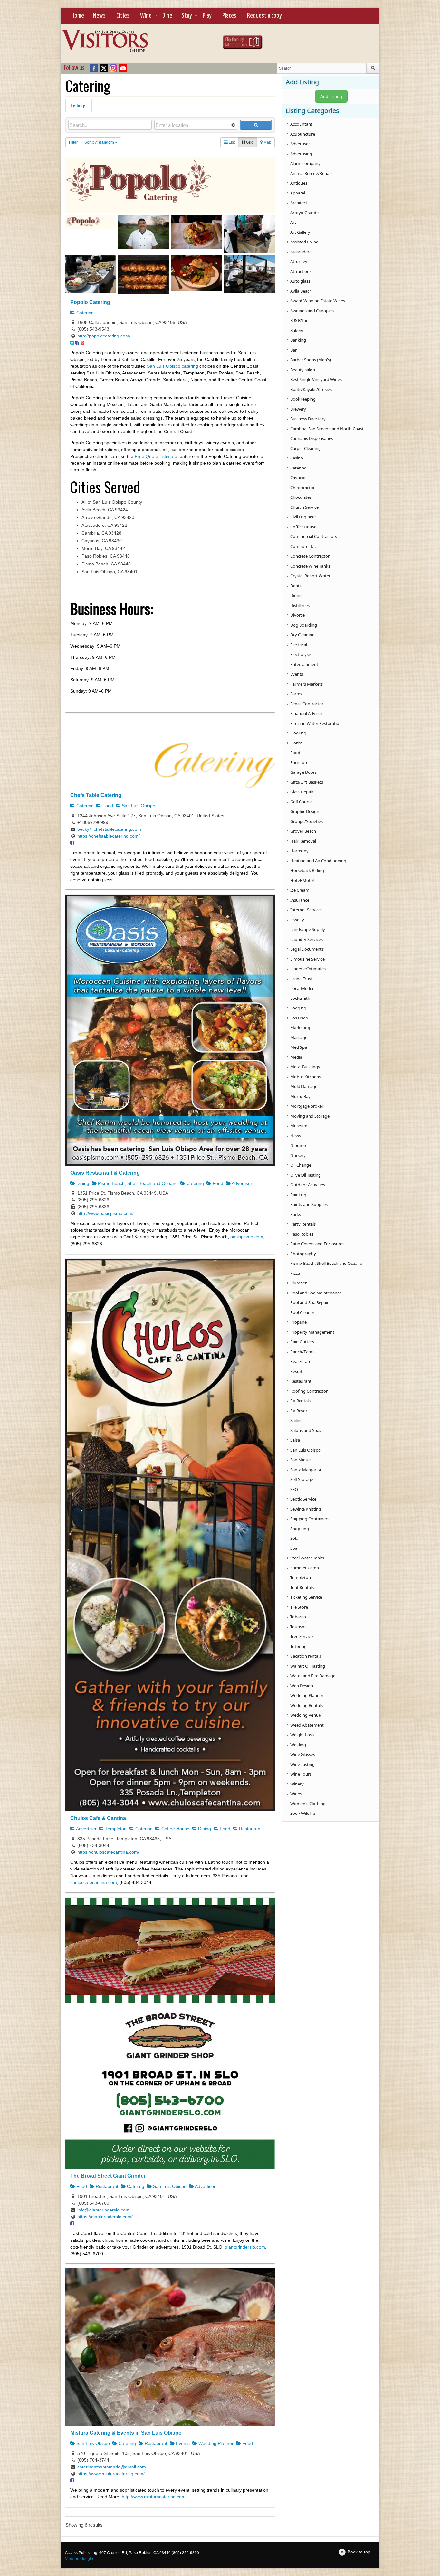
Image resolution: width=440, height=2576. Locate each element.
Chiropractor (302, 488)
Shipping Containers (310, 1519)
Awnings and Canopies (312, 311)
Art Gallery (300, 232)
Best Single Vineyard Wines (316, 379)
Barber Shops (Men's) (311, 360)
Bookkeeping (303, 399)
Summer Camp (305, 1568)
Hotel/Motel (302, 880)
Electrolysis (301, 654)
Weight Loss (302, 1735)
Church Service (304, 507)
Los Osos (299, 1018)
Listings (79, 105)
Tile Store (299, 1607)
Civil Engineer (303, 517)
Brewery (298, 409)
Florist (296, 743)
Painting (298, 1195)
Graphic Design (305, 811)
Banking (298, 340)
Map (267, 142)
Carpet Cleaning (306, 448)
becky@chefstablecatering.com (109, 829)
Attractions (301, 271)
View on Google (79, 2559)
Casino (297, 458)
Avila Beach (301, 291)
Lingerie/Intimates (308, 969)
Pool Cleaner (302, 1312)
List (231, 142)
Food (107, 806)
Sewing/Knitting (306, 1509)
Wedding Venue (306, 1715)
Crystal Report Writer (310, 576)
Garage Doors (303, 772)
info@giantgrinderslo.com (103, 2210)
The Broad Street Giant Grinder (108, 2176)
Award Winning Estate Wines (318, 301)
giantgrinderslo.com (245, 2247)
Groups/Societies (306, 821)
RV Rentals (300, 1401)
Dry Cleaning (302, 635)
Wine (146, 16)
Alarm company (305, 163)
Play (207, 16)
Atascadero (301, 252)
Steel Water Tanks (307, 1558)
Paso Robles (302, 1234)
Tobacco (298, 1617)
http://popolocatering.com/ (104, 336)
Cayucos (298, 478)
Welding (298, 1745)
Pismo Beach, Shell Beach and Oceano (137, 1183)
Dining (82, 1183)
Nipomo (298, 1145)
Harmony (299, 851)
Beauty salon (303, 370)
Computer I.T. (303, 546)
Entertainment (304, 664)
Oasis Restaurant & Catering (105, 1173)
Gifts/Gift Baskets (307, 782)
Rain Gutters (302, 1342)
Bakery (297, 330)
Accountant (301, 124)
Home (78, 16)
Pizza (295, 1273)
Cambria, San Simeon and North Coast (327, 429)
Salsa (295, 1440)
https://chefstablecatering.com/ (109, 836)
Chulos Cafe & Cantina (98, 1818)
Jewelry (297, 920)
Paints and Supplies (309, 1204)
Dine (167, 16)
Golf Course (301, 802)
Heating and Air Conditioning (318, 861)
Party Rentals (303, 1224)
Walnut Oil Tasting (308, 1666)
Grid (249, 142)
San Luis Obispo (138, 806)
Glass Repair (302, 792)
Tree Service (301, 1636)
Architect (299, 203)
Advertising (301, 154)
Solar (295, 1538)
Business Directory (308, 419)
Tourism (298, 1627)
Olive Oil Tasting (306, 1175)
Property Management (312, 1332)
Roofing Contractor (309, 1391)
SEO (294, 1489)
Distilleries (300, 605)
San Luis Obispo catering (172, 366)
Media (296, 1057)
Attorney (299, 261)
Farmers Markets (306, 684)
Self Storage (302, 1479)
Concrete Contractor (310, 556)
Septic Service (303, 1499)
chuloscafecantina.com (94, 1882)
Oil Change (301, 1165)
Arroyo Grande (304, 213)
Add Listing (331, 96)
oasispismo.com (247, 1237)
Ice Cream (300, 890)
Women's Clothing (308, 1804)
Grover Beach (303, 831)
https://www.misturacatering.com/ (111, 2474)
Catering (84, 313)
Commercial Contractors (314, 536)
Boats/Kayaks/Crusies (311, 389)
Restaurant (250, 1829)
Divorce (297, 615)
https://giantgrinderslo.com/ (105, 2217)
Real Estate (301, 1361)
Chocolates (301, 497)
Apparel (298, 193)
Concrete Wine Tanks (310, 566)
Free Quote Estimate (156, 456)
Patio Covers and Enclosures (317, 1244)
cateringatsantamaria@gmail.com (112, 2467)
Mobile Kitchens (306, 1077)
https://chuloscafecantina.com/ (108, 1852)
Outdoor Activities (308, 1185)
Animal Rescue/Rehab (311, 173)
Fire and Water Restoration (316, 723)
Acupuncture (303, 134)
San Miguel (301, 1460)
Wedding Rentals (306, 1705)
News (99, 16)
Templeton (115, 1829)
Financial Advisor (306, 713)
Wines (296, 1794)
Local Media (302, 988)
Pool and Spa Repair (309, 1302)
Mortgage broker (307, 1106)
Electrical (299, 645)
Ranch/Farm (302, 1352)
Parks (296, 1214)
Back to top (359, 2552)
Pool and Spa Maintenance (316, 1293)
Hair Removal (303, 841)
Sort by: (99, 142)
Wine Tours (301, 1774)
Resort (297, 1371)
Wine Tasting (302, 1764)
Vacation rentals (306, 1656)
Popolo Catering (90, 302)
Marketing (300, 1028)
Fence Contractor (307, 704)
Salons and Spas (306, 1430)
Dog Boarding (304, 625)
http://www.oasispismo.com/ (105, 1213)
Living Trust (301, 979)
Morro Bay (300, 1096)
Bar (293, 350)
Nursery (298, 1155)
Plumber (298, 1283)
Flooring (298, 733)
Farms (296, 694)
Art (293, 222)
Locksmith (300, 998)
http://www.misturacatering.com (154, 2497)
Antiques (299, 183)
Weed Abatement (307, 1725)
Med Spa (299, 1047)
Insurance (300, 900)
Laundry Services (306, 939)
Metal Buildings (305, 1067)
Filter (73, 142)
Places (229, 16)
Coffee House (175, 1829)
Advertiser (241, 1183)
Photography (303, 1254)
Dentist (297, 586)
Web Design (302, 1686)
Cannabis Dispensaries (312, 438)
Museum (299, 1126)
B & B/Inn (299, 320)
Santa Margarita (306, 1470)
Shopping (300, 1529)
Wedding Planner (215, 2443)
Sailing (297, 1420)
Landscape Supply (308, 929)
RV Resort (300, 1411)
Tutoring (298, 1646)
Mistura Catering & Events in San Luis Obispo (126, 2433)
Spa (294, 1548)
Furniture (299, 762)
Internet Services (306, 910)
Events (182, 2443)
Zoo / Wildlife (303, 1813)
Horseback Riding (307, 870)
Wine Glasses (303, 1754)
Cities (123, 16)
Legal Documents (307, 949)
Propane (298, 1322)
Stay (187, 16)
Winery (297, 1784)
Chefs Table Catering (96, 795)
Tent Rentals (302, 1587)
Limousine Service (307, 959)
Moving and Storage (310, 1116)
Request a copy (264, 16)
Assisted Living (304, 242)
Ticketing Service (306, 1597)
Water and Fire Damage (313, 1676)
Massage (299, 1037)
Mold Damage (304, 1086)
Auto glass (300, 281)
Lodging (298, 1008)
